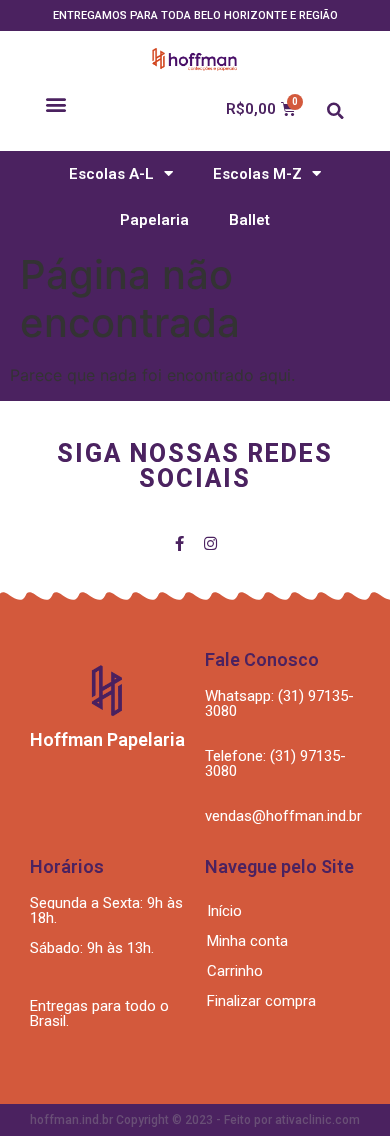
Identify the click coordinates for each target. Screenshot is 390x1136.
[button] (55, 104)
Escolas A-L (111, 174)
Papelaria (154, 220)
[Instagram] (210, 543)
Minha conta (247, 941)
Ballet (249, 220)
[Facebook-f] (179, 543)
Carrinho (235, 971)
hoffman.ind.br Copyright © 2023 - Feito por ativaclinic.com (195, 1120)
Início (224, 911)
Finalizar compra (261, 1001)
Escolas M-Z (257, 174)
